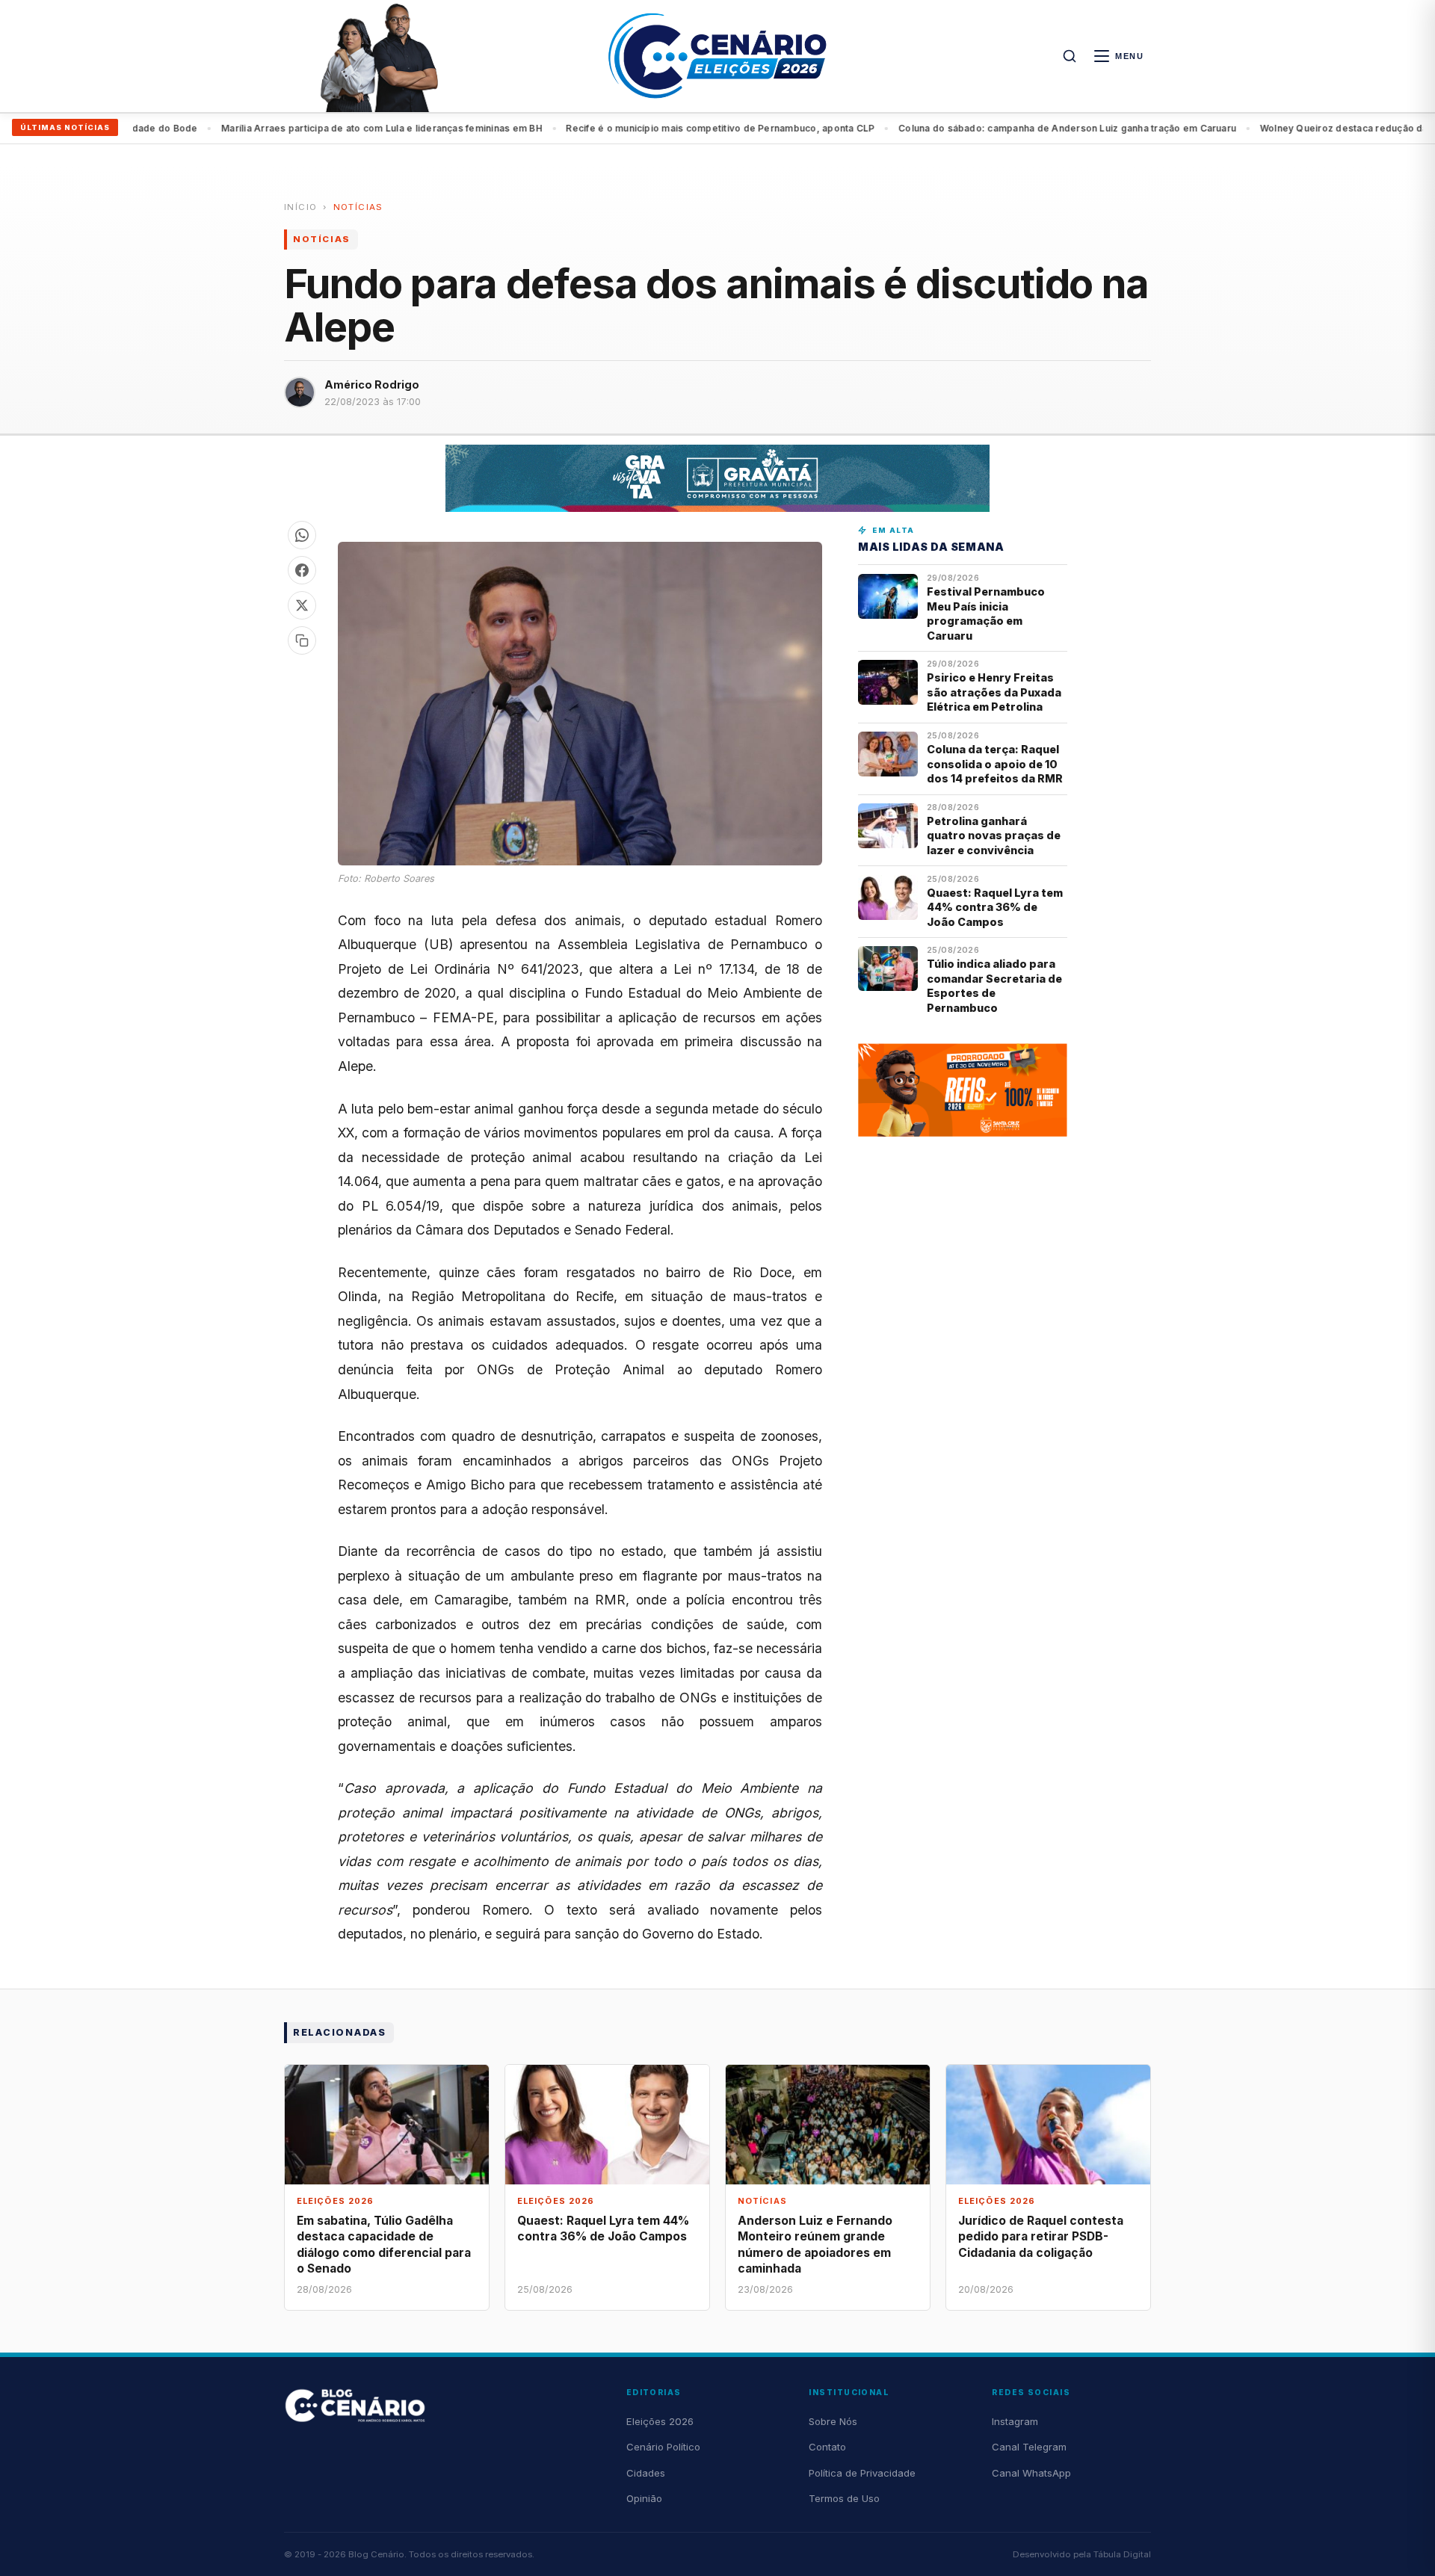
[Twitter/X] (302, 605)
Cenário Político (663, 2447)
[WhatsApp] (302, 535)
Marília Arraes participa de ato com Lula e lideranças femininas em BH (324, 128)
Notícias (358, 207)
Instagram (1015, 2421)
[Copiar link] (302, 640)
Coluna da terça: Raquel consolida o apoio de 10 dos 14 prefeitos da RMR (995, 764)
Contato (827, 2447)
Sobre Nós (833, 2421)
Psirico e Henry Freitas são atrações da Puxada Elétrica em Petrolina (994, 692)
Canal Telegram (1029, 2447)
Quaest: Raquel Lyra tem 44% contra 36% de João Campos (995, 907)
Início (300, 207)
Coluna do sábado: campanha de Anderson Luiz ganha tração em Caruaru (1009, 128)
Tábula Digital (1122, 2554)
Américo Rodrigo (372, 384)
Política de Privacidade (862, 2473)
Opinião (644, 2498)
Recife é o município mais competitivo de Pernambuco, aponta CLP (662, 128)
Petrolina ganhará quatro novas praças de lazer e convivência (994, 835)
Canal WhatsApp (1031, 2473)
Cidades (646, 2473)
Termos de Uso (844, 2498)
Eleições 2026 (660, 2421)
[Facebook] (302, 570)
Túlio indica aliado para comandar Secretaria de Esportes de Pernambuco (994, 985)
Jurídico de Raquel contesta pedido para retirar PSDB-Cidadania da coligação (1041, 2236)
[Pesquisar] (1070, 56)
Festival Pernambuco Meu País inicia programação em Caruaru (986, 613)
